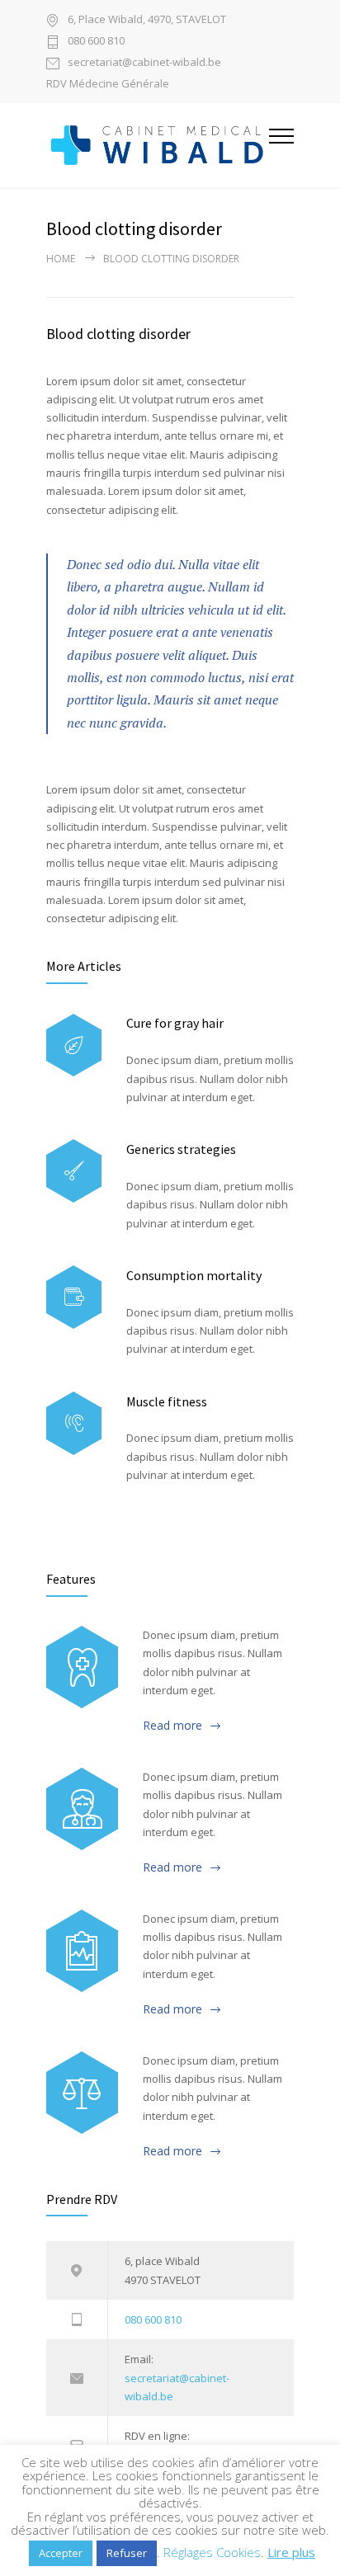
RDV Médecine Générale (108, 84)
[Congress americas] (82, 1951)
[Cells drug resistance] (82, 1809)
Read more (172, 1725)
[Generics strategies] (74, 1171)
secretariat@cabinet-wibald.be (144, 63)
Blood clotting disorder (118, 334)
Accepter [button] (61, 2553)
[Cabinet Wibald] (158, 145)
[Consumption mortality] (74, 1297)
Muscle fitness (167, 1401)
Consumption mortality (194, 1275)
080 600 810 (96, 42)
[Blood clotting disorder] (82, 1667)
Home (61, 259)
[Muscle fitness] (74, 1423)
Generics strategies (181, 1149)
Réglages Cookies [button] (212, 2552)
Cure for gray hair (175, 1023)
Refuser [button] (127, 2553)
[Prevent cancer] (82, 2093)
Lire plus (291, 2552)
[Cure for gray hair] (74, 1045)
